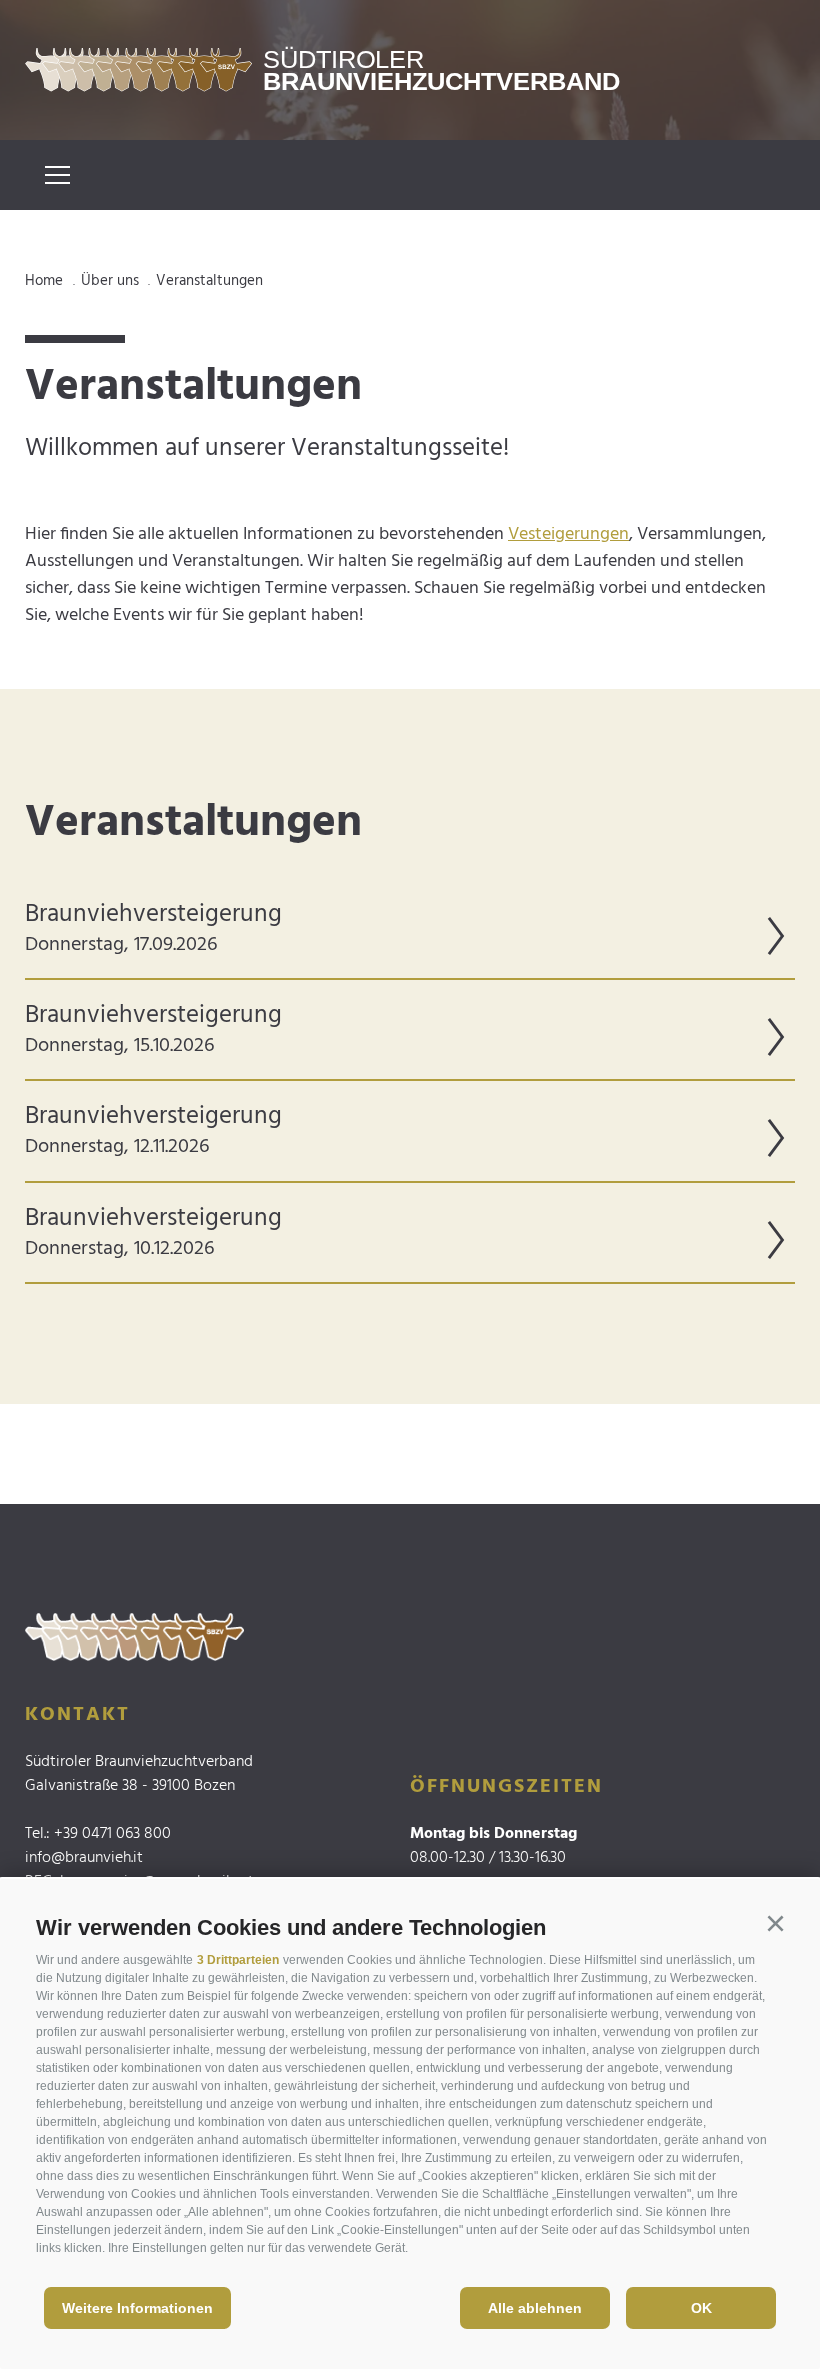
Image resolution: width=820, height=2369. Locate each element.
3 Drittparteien (238, 1960)
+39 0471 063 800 (112, 1834)
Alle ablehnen (535, 2308)
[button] (775, 1924)
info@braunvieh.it (84, 1858)
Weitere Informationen (137, 2308)
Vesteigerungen (568, 534)
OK (701, 2308)
